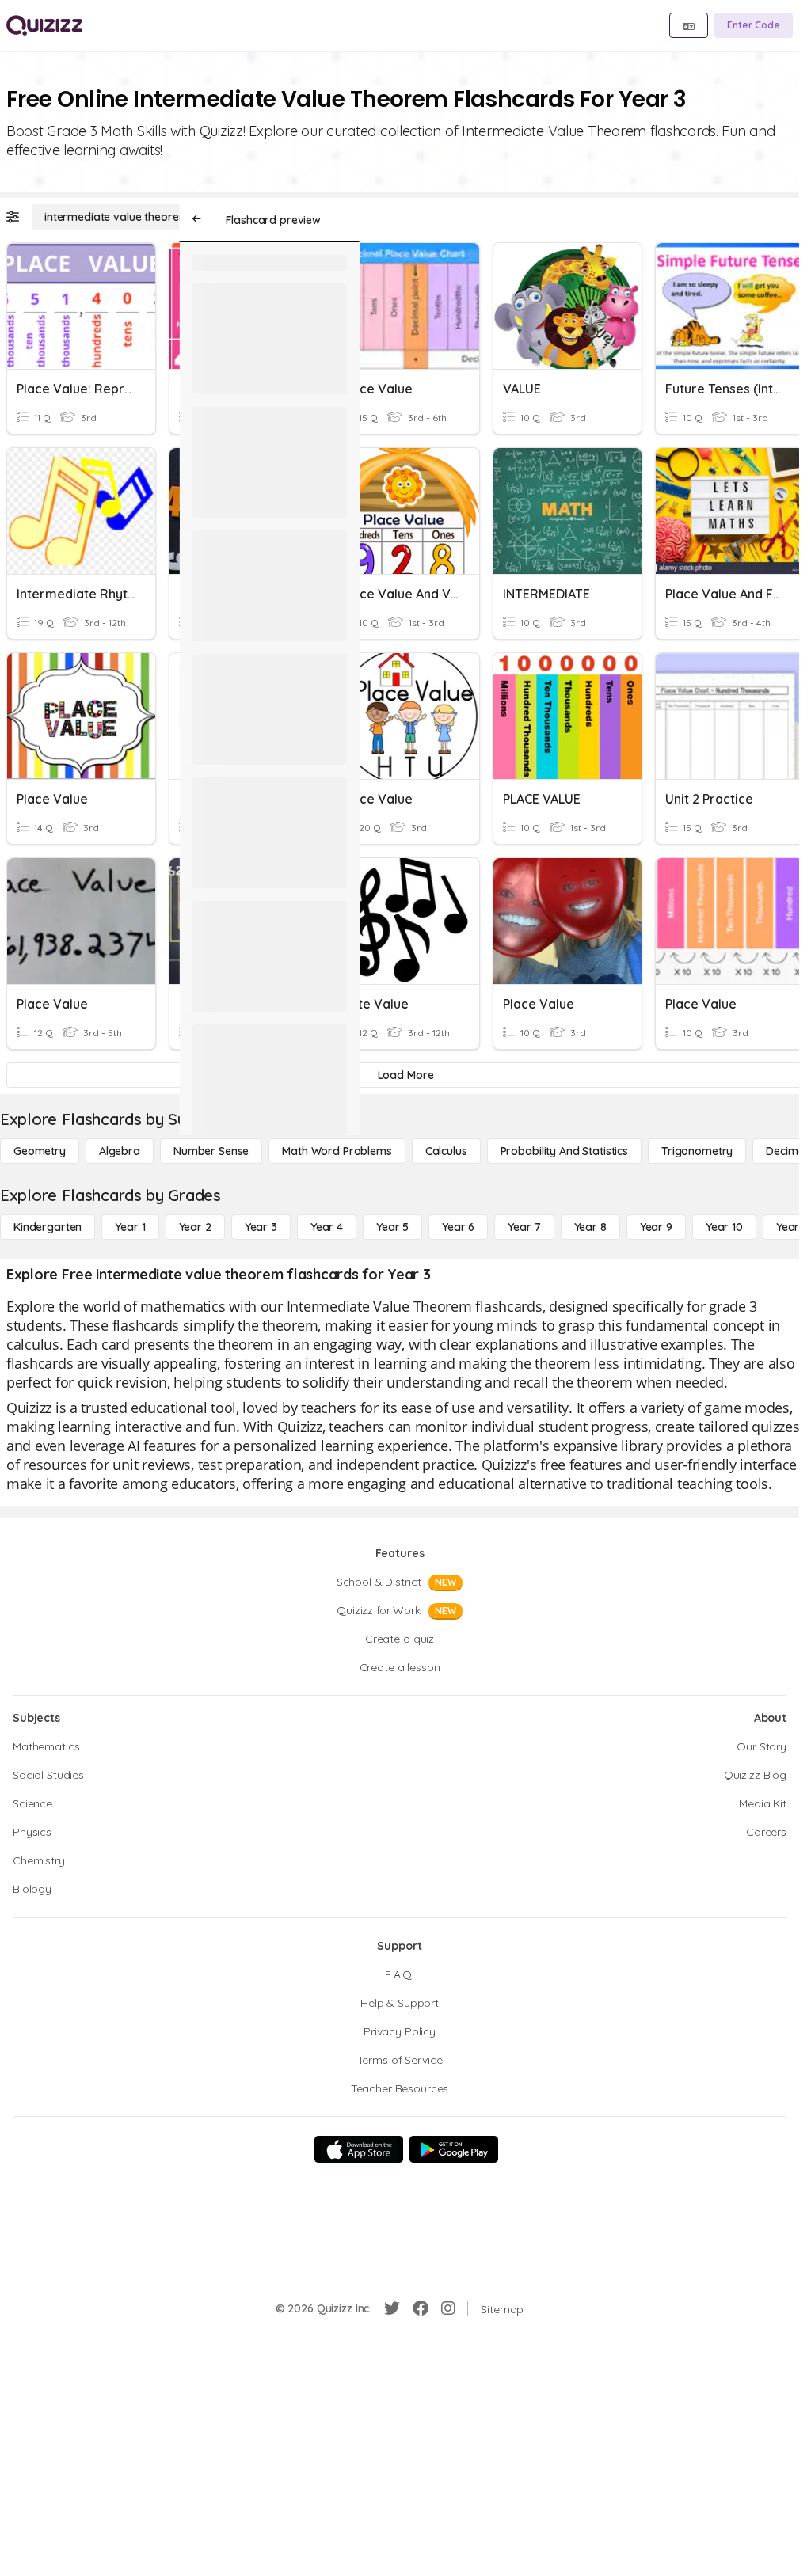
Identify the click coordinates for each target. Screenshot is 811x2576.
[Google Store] (454, 2149)
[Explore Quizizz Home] (44, 25)
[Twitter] (392, 2308)
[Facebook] (421, 2308)
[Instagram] (448, 2308)
